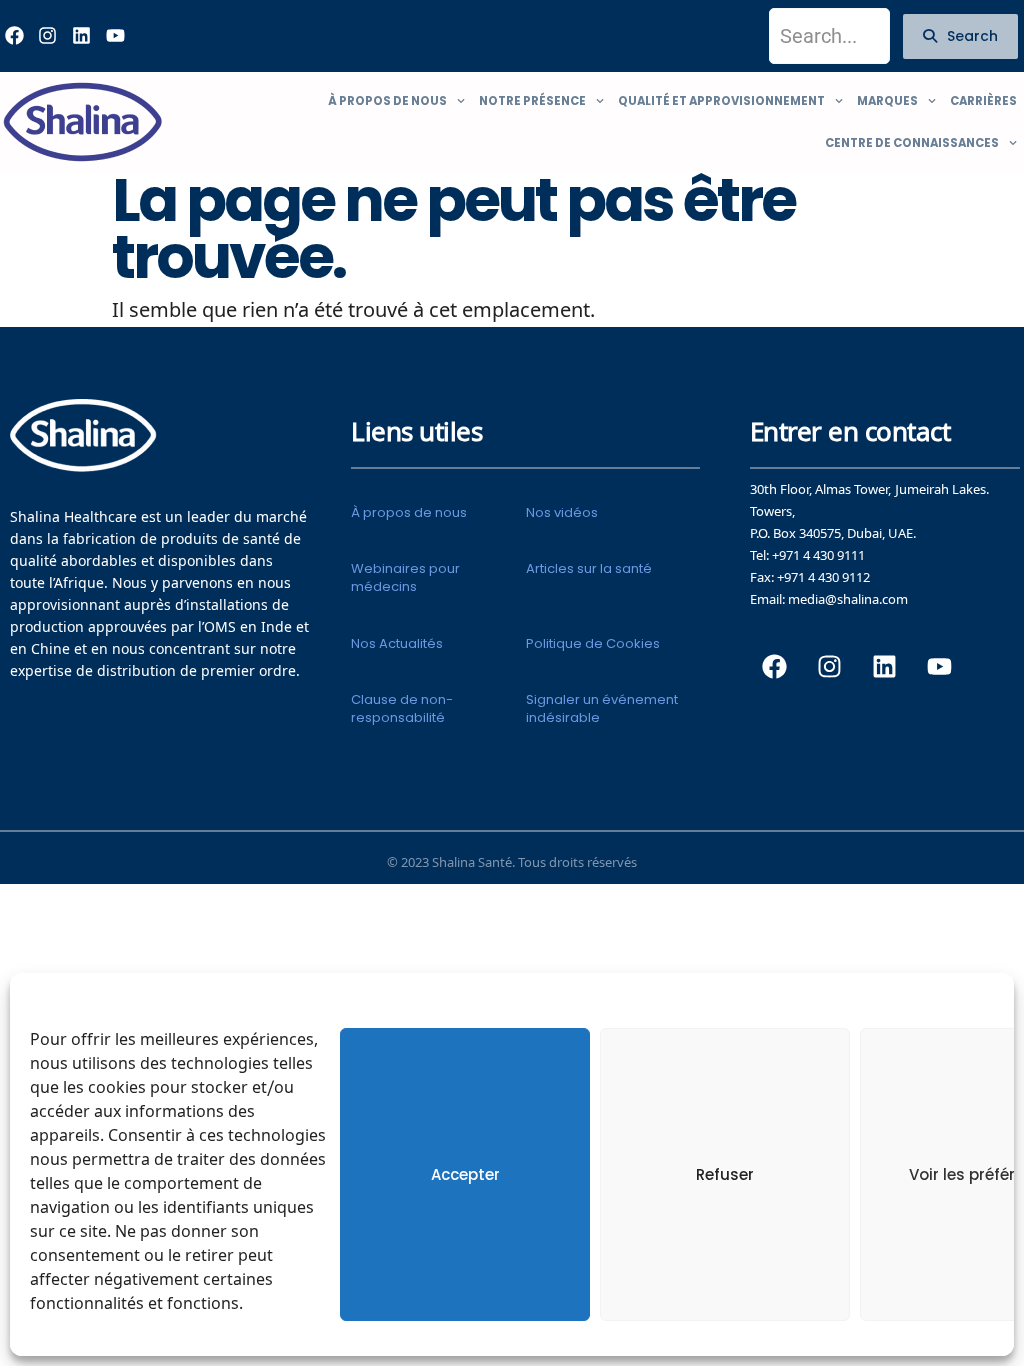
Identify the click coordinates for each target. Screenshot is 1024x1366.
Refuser (725, 1174)
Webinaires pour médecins (405, 577)
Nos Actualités (397, 643)
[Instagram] (48, 36)
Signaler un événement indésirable (602, 708)
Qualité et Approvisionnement (721, 101)
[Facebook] (775, 666)
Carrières (983, 101)
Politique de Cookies (593, 643)
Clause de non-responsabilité (402, 708)
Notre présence (532, 101)
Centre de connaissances (912, 143)
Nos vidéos (562, 512)
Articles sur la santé (589, 568)
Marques (887, 101)
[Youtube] (115, 36)
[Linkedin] (81, 36)
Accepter (465, 1174)
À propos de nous (387, 101)
